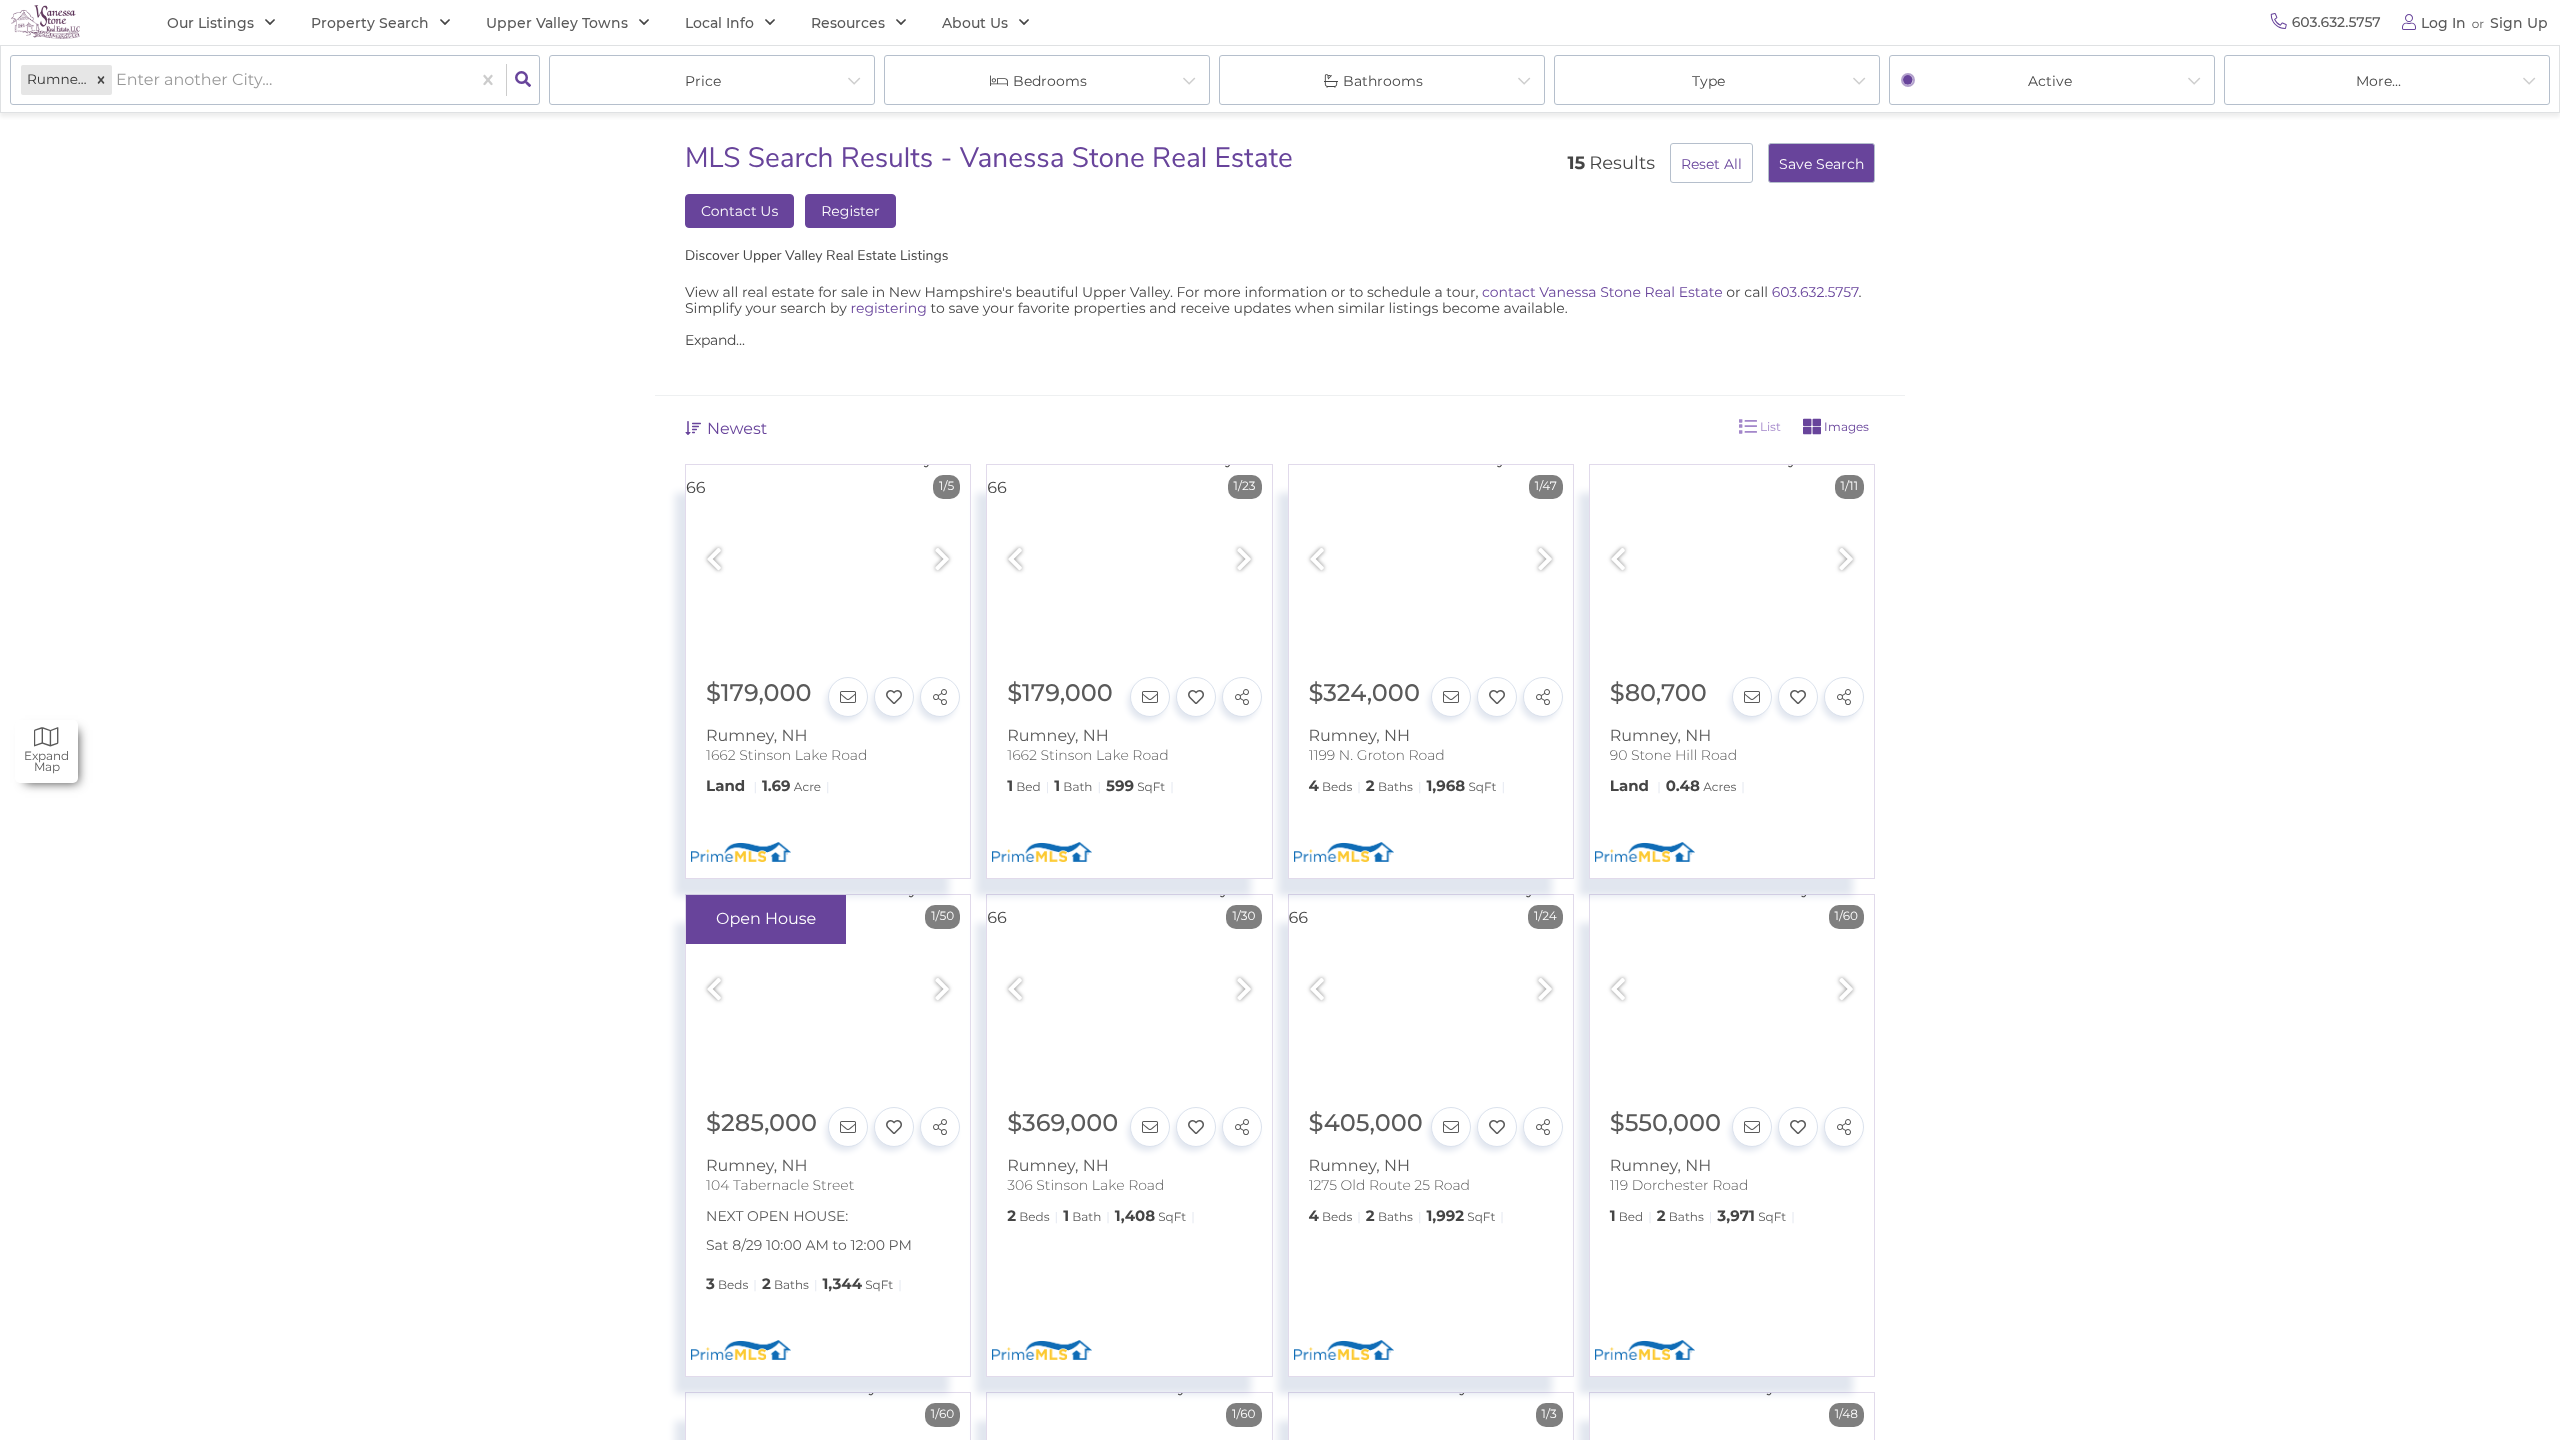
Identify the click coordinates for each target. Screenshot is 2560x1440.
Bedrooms (1050, 81)
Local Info (719, 23)
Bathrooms (1383, 81)
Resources (848, 23)
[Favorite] (894, 697)
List (1769, 426)
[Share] (940, 697)
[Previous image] (714, 560)
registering (889, 308)
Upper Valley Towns (557, 23)
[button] (101, 80)
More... (2378, 81)
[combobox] (118, 80)
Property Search (370, 23)
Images (1845, 426)
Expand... (715, 340)
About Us (975, 23)
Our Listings (210, 23)
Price (703, 81)
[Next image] (942, 560)
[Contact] (848, 697)
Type (1708, 81)
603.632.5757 (1815, 292)
